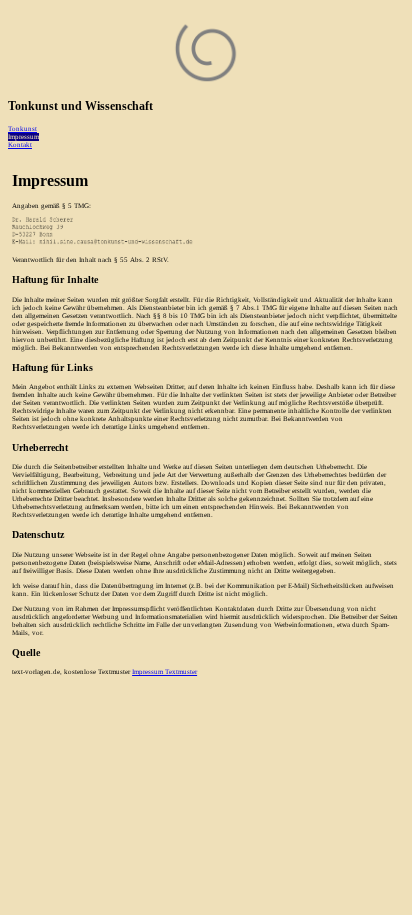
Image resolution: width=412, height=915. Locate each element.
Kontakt (20, 145)
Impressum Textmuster (164, 672)
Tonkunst (22, 129)
